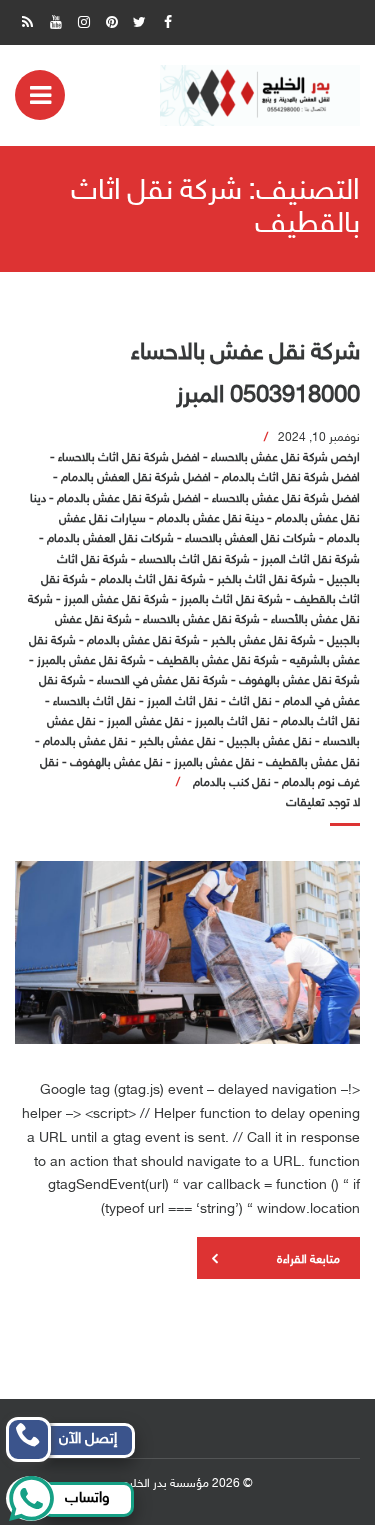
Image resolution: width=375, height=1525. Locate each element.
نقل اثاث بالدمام (320, 722)
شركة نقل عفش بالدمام (143, 641)
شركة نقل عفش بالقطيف (218, 661)
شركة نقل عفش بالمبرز (91, 661)
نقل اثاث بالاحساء (94, 702)
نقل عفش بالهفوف (116, 763)
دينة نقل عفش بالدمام (210, 519)
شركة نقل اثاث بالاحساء (194, 560)
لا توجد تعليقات (323, 803)
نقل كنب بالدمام (232, 783)
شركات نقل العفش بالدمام (110, 539)
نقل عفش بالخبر (177, 742)
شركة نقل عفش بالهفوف (299, 681)
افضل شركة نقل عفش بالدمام (129, 499)
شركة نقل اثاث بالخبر (266, 580)
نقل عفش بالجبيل (269, 742)
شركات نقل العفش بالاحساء (250, 539)
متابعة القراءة (308, 1260)
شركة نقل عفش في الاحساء (162, 681)
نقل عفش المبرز (145, 722)
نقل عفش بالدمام (85, 742)
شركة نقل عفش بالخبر (263, 641)
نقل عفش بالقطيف (313, 763)
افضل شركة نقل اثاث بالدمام (291, 478)
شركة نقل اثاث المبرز (310, 560)
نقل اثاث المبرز (182, 702)
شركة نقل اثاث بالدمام (152, 580)
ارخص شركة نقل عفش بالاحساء (285, 458)
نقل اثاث (250, 702)
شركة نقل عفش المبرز (116, 600)
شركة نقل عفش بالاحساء (201, 620)
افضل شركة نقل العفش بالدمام (136, 478)
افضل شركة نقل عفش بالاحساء (286, 499)
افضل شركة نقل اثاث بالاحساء (129, 458)
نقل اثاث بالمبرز (232, 722)
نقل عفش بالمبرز (214, 763)
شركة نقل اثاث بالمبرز (231, 600)
